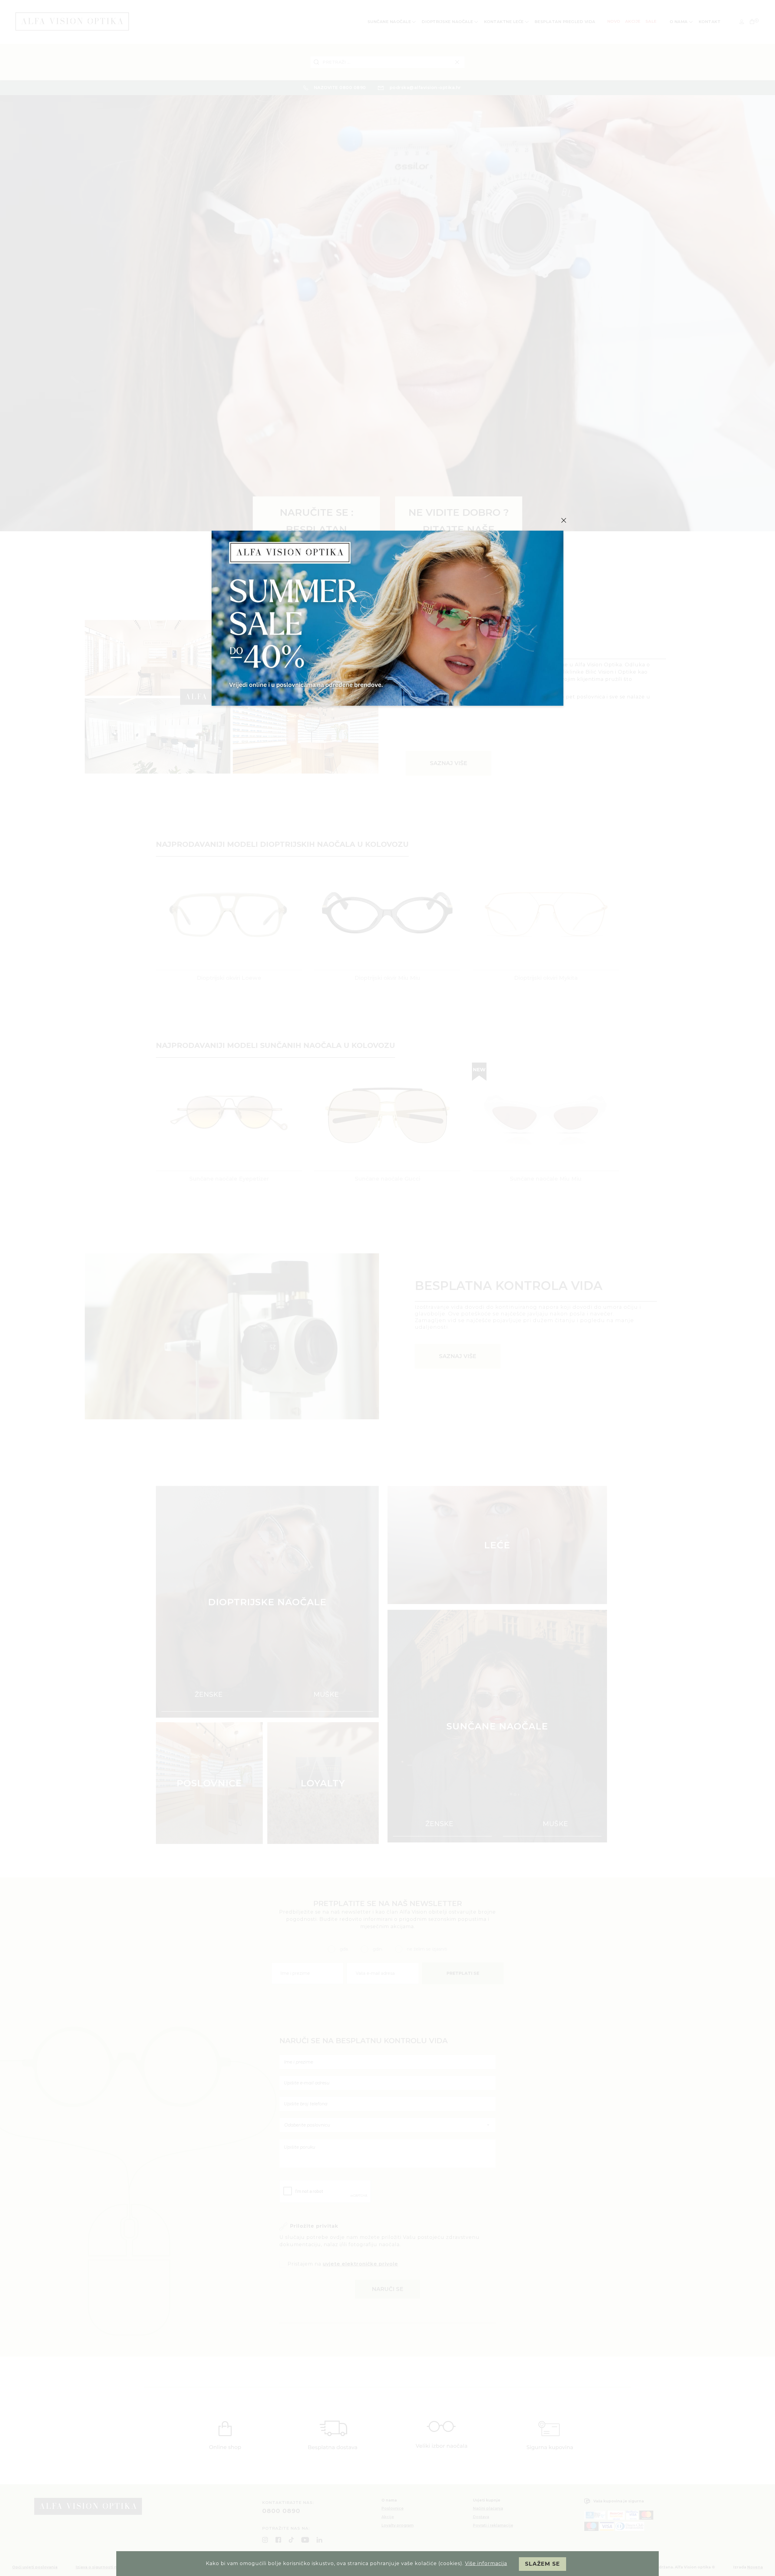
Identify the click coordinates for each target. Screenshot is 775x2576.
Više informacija (486, 2563)
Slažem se (542, 2564)
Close (564, 520)
